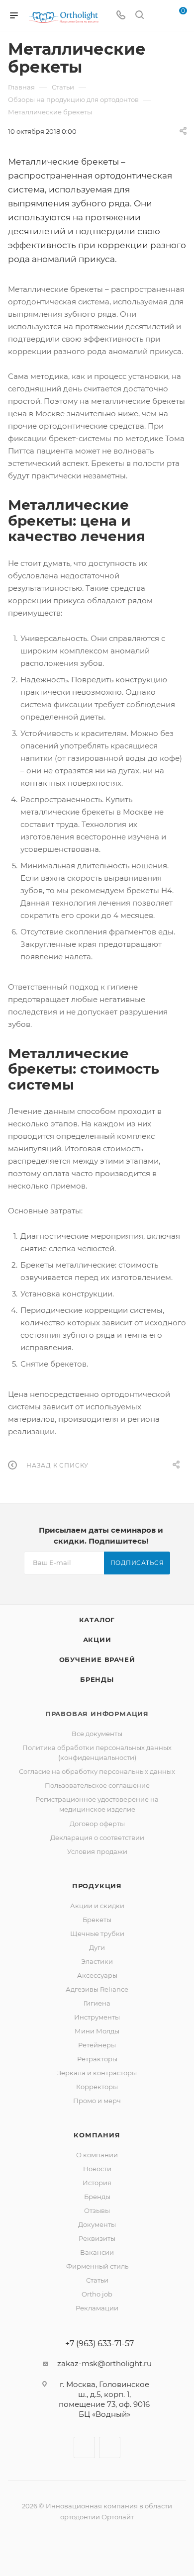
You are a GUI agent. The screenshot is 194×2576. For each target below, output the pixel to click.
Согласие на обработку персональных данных (97, 1771)
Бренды (97, 1679)
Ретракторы (97, 2059)
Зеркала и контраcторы (97, 2073)
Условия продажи (97, 1851)
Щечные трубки (97, 1933)
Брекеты (97, 1920)
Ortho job (97, 2294)
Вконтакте (84, 2447)
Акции (97, 1640)
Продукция (97, 1886)
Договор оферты (97, 1824)
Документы (97, 2224)
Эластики (97, 1961)
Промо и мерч (97, 2101)
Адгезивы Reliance (97, 1989)
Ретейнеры (97, 2045)
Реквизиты (97, 2238)
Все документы (97, 1734)
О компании (97, 2155)
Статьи (97, 2280)
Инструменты (97, 2017)
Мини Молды (97, 2031)
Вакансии (97, 2252)
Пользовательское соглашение (97, 1785)
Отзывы (97, 2210)
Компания (97, 2135)
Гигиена (97, 2003)
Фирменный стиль (97, 2266)
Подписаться (137, 1563)
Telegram (110, 2447)
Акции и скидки (97, 1906)
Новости (97, 2169)
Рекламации (97, 2308)
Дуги (97, 1947)
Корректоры (97, 2087)
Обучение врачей (97, 1659)
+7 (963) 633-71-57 (99, 2344)
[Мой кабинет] (158, 16)
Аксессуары (97, 1975)
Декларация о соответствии (97, 1838)
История (97, 2183)
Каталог (97, 1620)
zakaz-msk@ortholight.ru (104, 2363)
